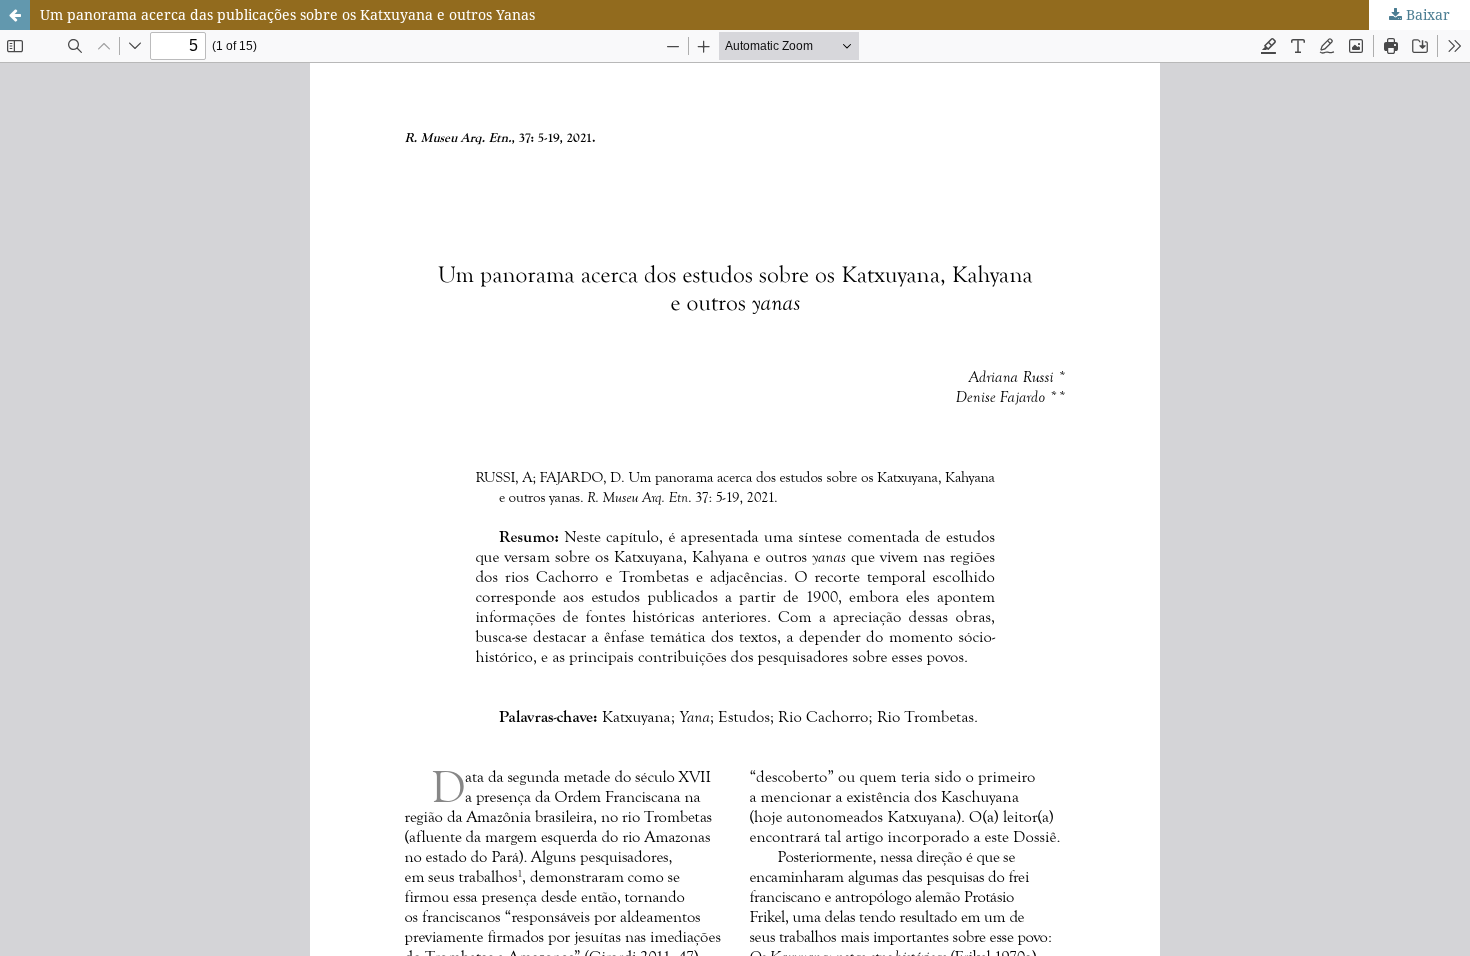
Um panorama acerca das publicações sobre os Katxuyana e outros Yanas (287, 14)
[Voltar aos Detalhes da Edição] (15, 15)
